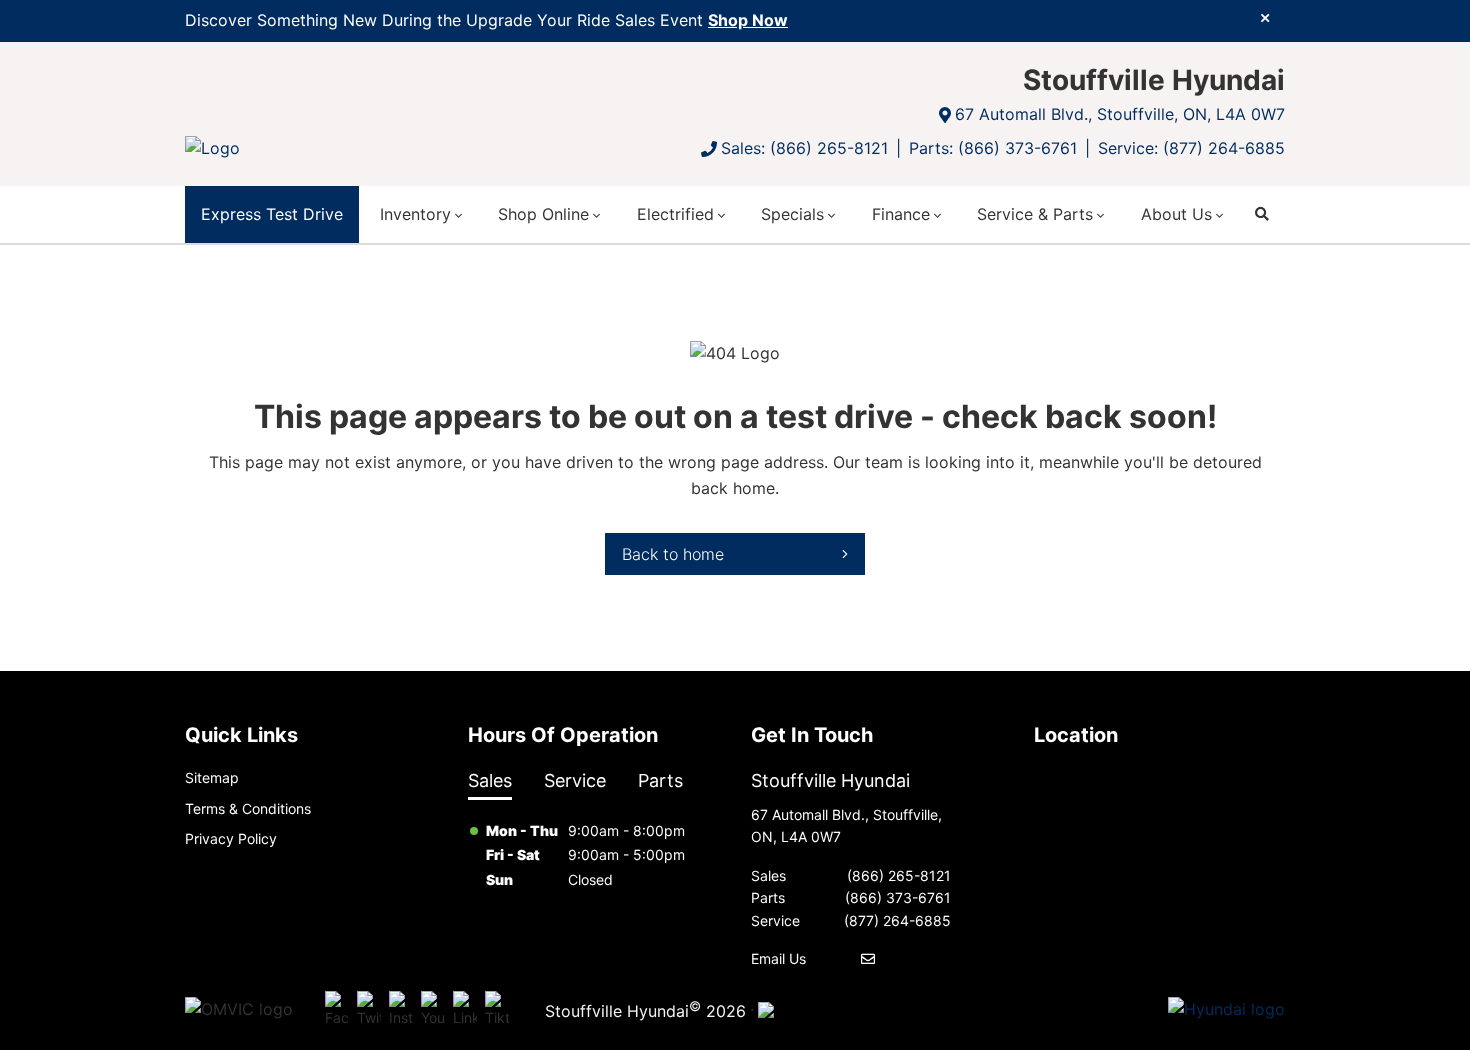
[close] (1265, 17)
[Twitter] (369, 1010)
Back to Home (673, 554)
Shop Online (543, 214)
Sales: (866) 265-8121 (804, 148)
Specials (792, 214)
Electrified (675, 214)
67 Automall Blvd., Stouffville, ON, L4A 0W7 (1120, 114)
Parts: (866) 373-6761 (993, 148)
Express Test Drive (272, 214)
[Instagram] (401, 1010)
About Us (1176, 214)
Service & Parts (1035, 214)
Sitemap (212, 777)
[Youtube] (433, 1010)
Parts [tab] (660, 780)
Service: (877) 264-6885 (1191, 148)
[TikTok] (497, 1010)
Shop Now (748, 20)
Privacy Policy (231, 838)
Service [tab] (575, 780)
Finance (901, 214)
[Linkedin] (465, 1010)
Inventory (415, 214)
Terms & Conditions (248, 808)
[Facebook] (337, 1010)
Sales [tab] (490, 780)
